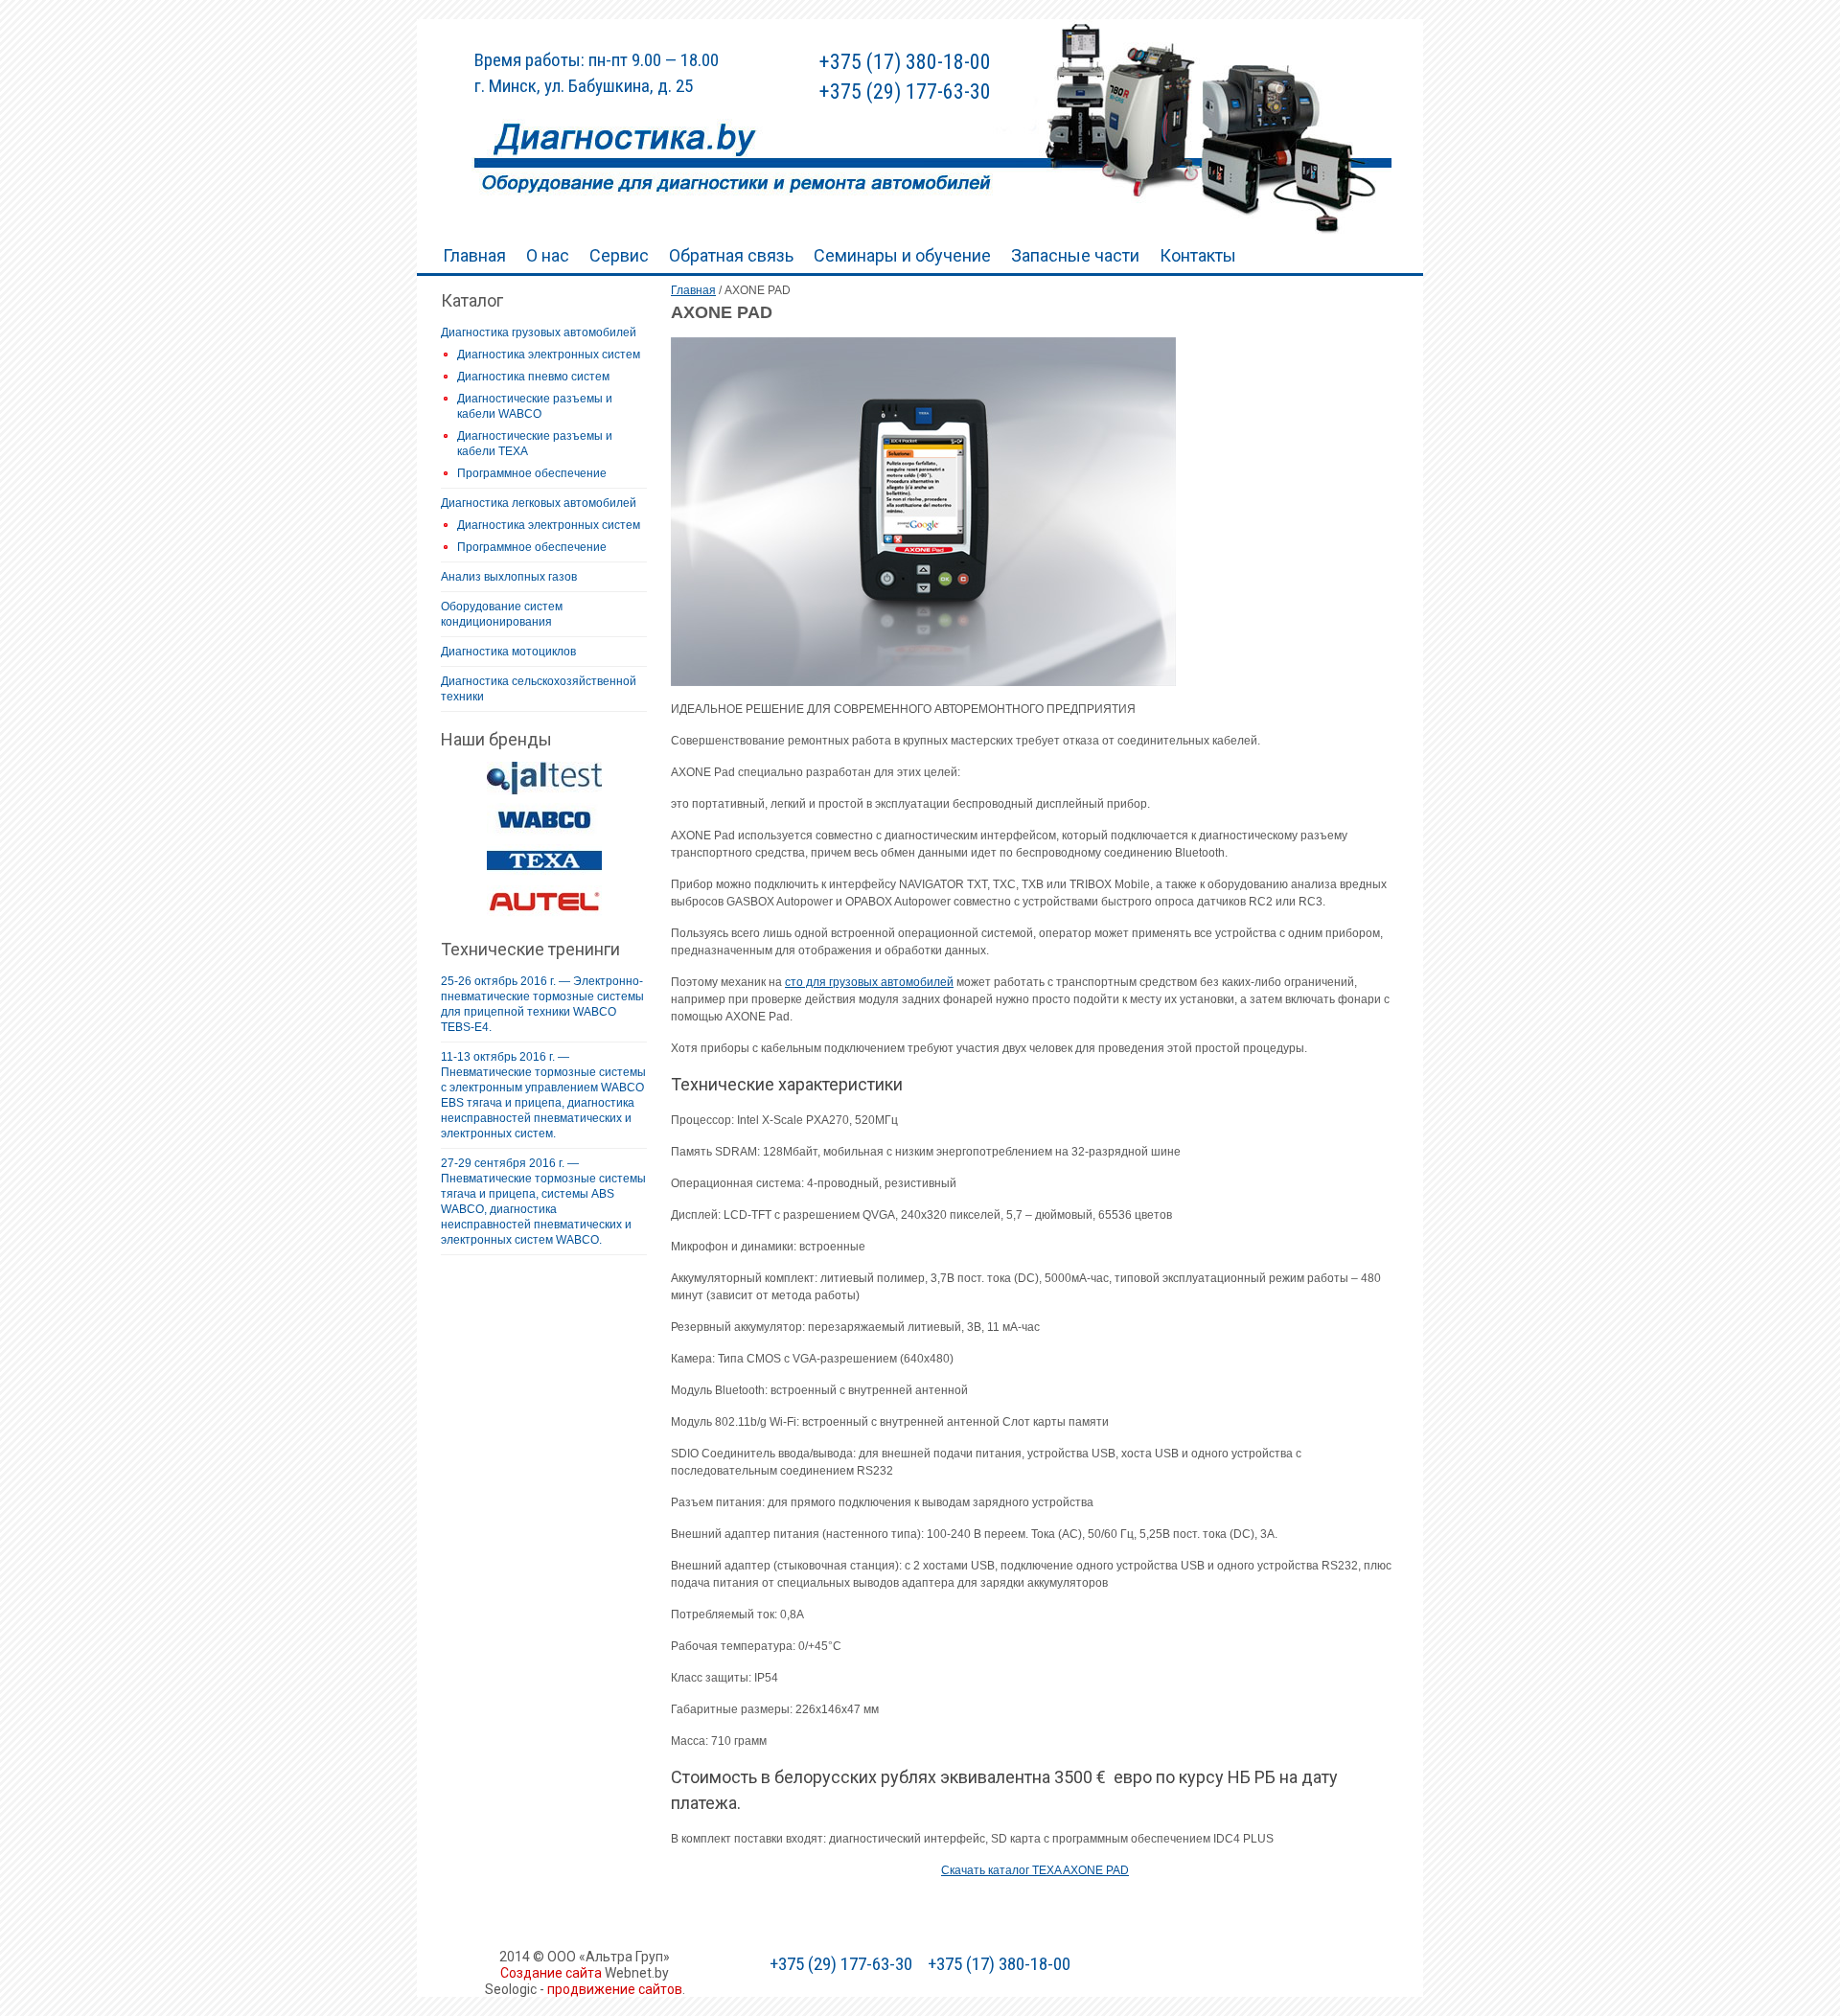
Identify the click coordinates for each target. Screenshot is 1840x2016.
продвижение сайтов (615, 1989)
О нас (548, 255)
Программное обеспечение (532, 473)
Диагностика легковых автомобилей (539, 503)
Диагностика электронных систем (549, 355)
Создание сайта (551, 1973)
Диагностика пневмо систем (533, 377)
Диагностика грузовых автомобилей (539, 332)
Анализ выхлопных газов (509, 577)
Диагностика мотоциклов (508, 652)
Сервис (619, 255)
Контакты (1198, 255)
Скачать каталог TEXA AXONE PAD (1035, 1870)
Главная (474, 255)
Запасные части (1075, 255)
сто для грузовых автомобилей (869, 982)
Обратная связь (731, 255)
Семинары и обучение (902, 255)
